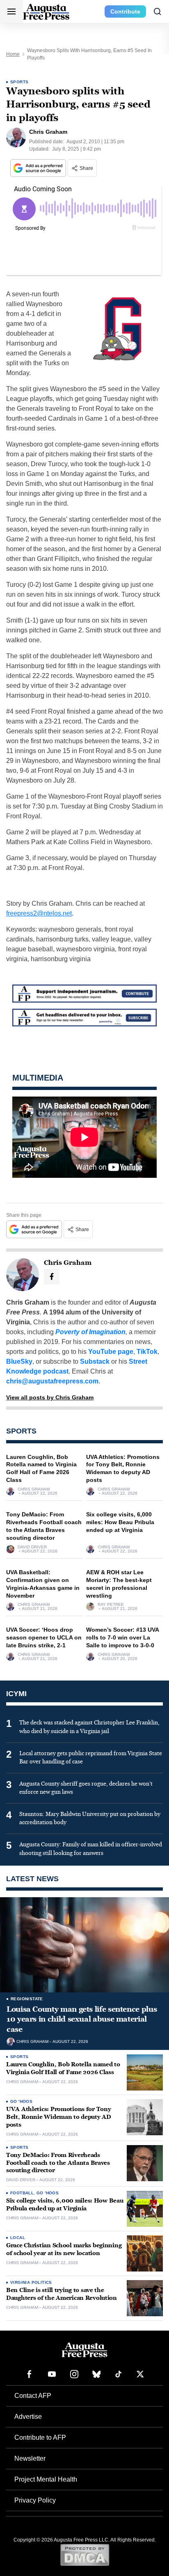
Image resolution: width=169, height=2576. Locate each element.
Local (18, 2238)
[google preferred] (39, 168)
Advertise (28, 2417)
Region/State (27, 1999)
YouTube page (111, 1352)
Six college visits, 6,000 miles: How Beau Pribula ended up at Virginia (120, 1522)
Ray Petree (111, 1605)
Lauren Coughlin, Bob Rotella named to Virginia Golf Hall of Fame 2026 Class (63, 2068)
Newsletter (30, 2458)
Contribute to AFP (40, 2437)
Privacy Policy (35, 2500)
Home (13, 54)
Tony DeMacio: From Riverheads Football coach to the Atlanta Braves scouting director (58, 2163)
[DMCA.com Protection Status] (85, 2555)
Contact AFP (33, 2396)
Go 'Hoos (21, 2101)
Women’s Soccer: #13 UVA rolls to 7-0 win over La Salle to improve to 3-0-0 (122, 1637)
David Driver (32, 1547)
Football (22, 2193)
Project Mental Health (46, 2479)
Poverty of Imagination (90, 1332)
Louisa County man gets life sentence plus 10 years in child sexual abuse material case (82, 2019)
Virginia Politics (31, 2282)
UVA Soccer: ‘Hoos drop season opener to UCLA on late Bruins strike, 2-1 (44, 1637)
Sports (19, 82)
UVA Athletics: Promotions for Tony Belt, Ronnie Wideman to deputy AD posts (59, 2117)
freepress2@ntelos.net (39, 913)
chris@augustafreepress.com (52, 1381)
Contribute (125, 11)
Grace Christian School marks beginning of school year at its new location (64, 2249)
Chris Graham (34, 1489)
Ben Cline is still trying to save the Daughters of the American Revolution (62, 2294)
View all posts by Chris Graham (50, 1397)
